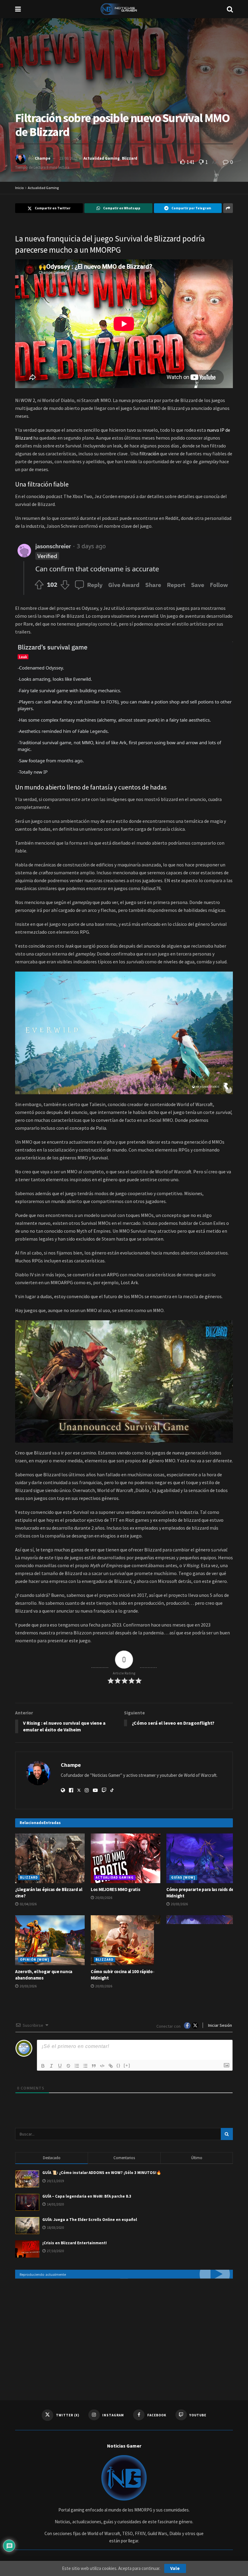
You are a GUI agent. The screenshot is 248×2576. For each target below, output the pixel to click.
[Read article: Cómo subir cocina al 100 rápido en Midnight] (126, 1940)
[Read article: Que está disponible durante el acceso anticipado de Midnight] (201, 1940)
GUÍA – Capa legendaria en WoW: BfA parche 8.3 (87, 2196)
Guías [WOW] (183, 1877)
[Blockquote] (94, 2066)
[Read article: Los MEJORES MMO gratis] (126, 1858)
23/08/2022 (68, 158)
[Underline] (60, 2066)
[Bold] (43, 2066)
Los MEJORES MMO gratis (115, 1889)
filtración (149, 454)
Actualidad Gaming (102, 158)
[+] (127, 2065)
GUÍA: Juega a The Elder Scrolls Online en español (90, 2220)
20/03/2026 (103, 1898)
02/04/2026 (28, 1904)
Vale (175, 2568)
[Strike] (68, 2066)
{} (119, 2065)
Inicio (19, 188)
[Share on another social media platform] (228, 208)
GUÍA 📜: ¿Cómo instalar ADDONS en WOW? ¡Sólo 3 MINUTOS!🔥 (102, 2173)
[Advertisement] (124, 2333)
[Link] (111, 2066)
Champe (43, 158)
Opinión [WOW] (35, 1959)
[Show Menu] (18, 9)
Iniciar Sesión (220, 2025)
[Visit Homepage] (124, 9)
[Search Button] (230, 9)
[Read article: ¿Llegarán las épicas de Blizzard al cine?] (50, 1858)
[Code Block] (102, 2066)
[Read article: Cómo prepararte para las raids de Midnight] (201, 1858)
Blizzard (130, 158)
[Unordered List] (85, 2066)
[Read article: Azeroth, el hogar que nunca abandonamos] (50, 1940)
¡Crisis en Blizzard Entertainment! (75, 2243)
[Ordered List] (77, 2066)
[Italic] (51, 2066)
